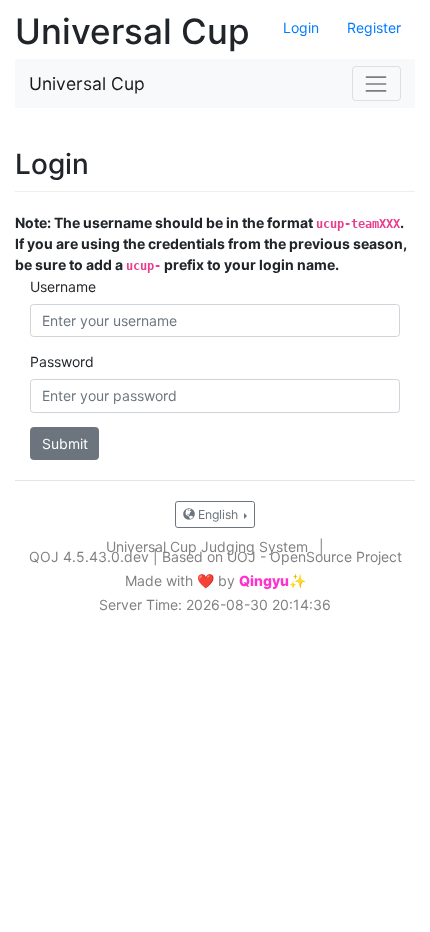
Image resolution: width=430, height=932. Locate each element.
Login (301, 27)
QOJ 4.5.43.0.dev (89, 556)
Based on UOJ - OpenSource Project (282, 556)
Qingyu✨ (272, 581)
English (218, 514)
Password (62, 361)
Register (374, 27)
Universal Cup (87, 83)
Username (63, 286)
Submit (65, 443)
